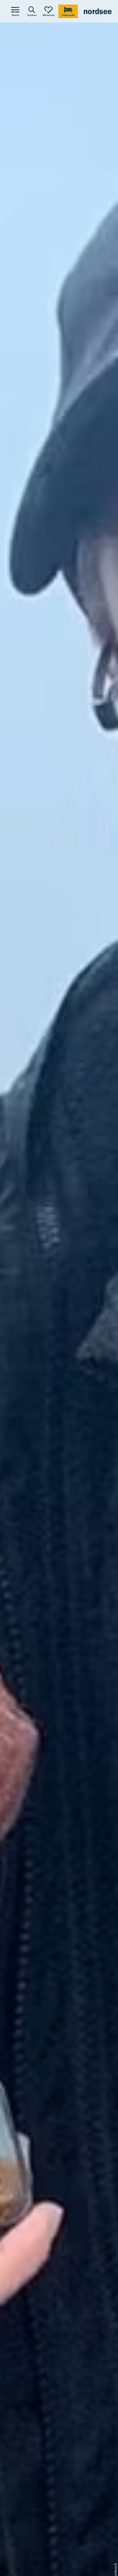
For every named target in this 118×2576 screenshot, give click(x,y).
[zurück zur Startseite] (98, 11)
